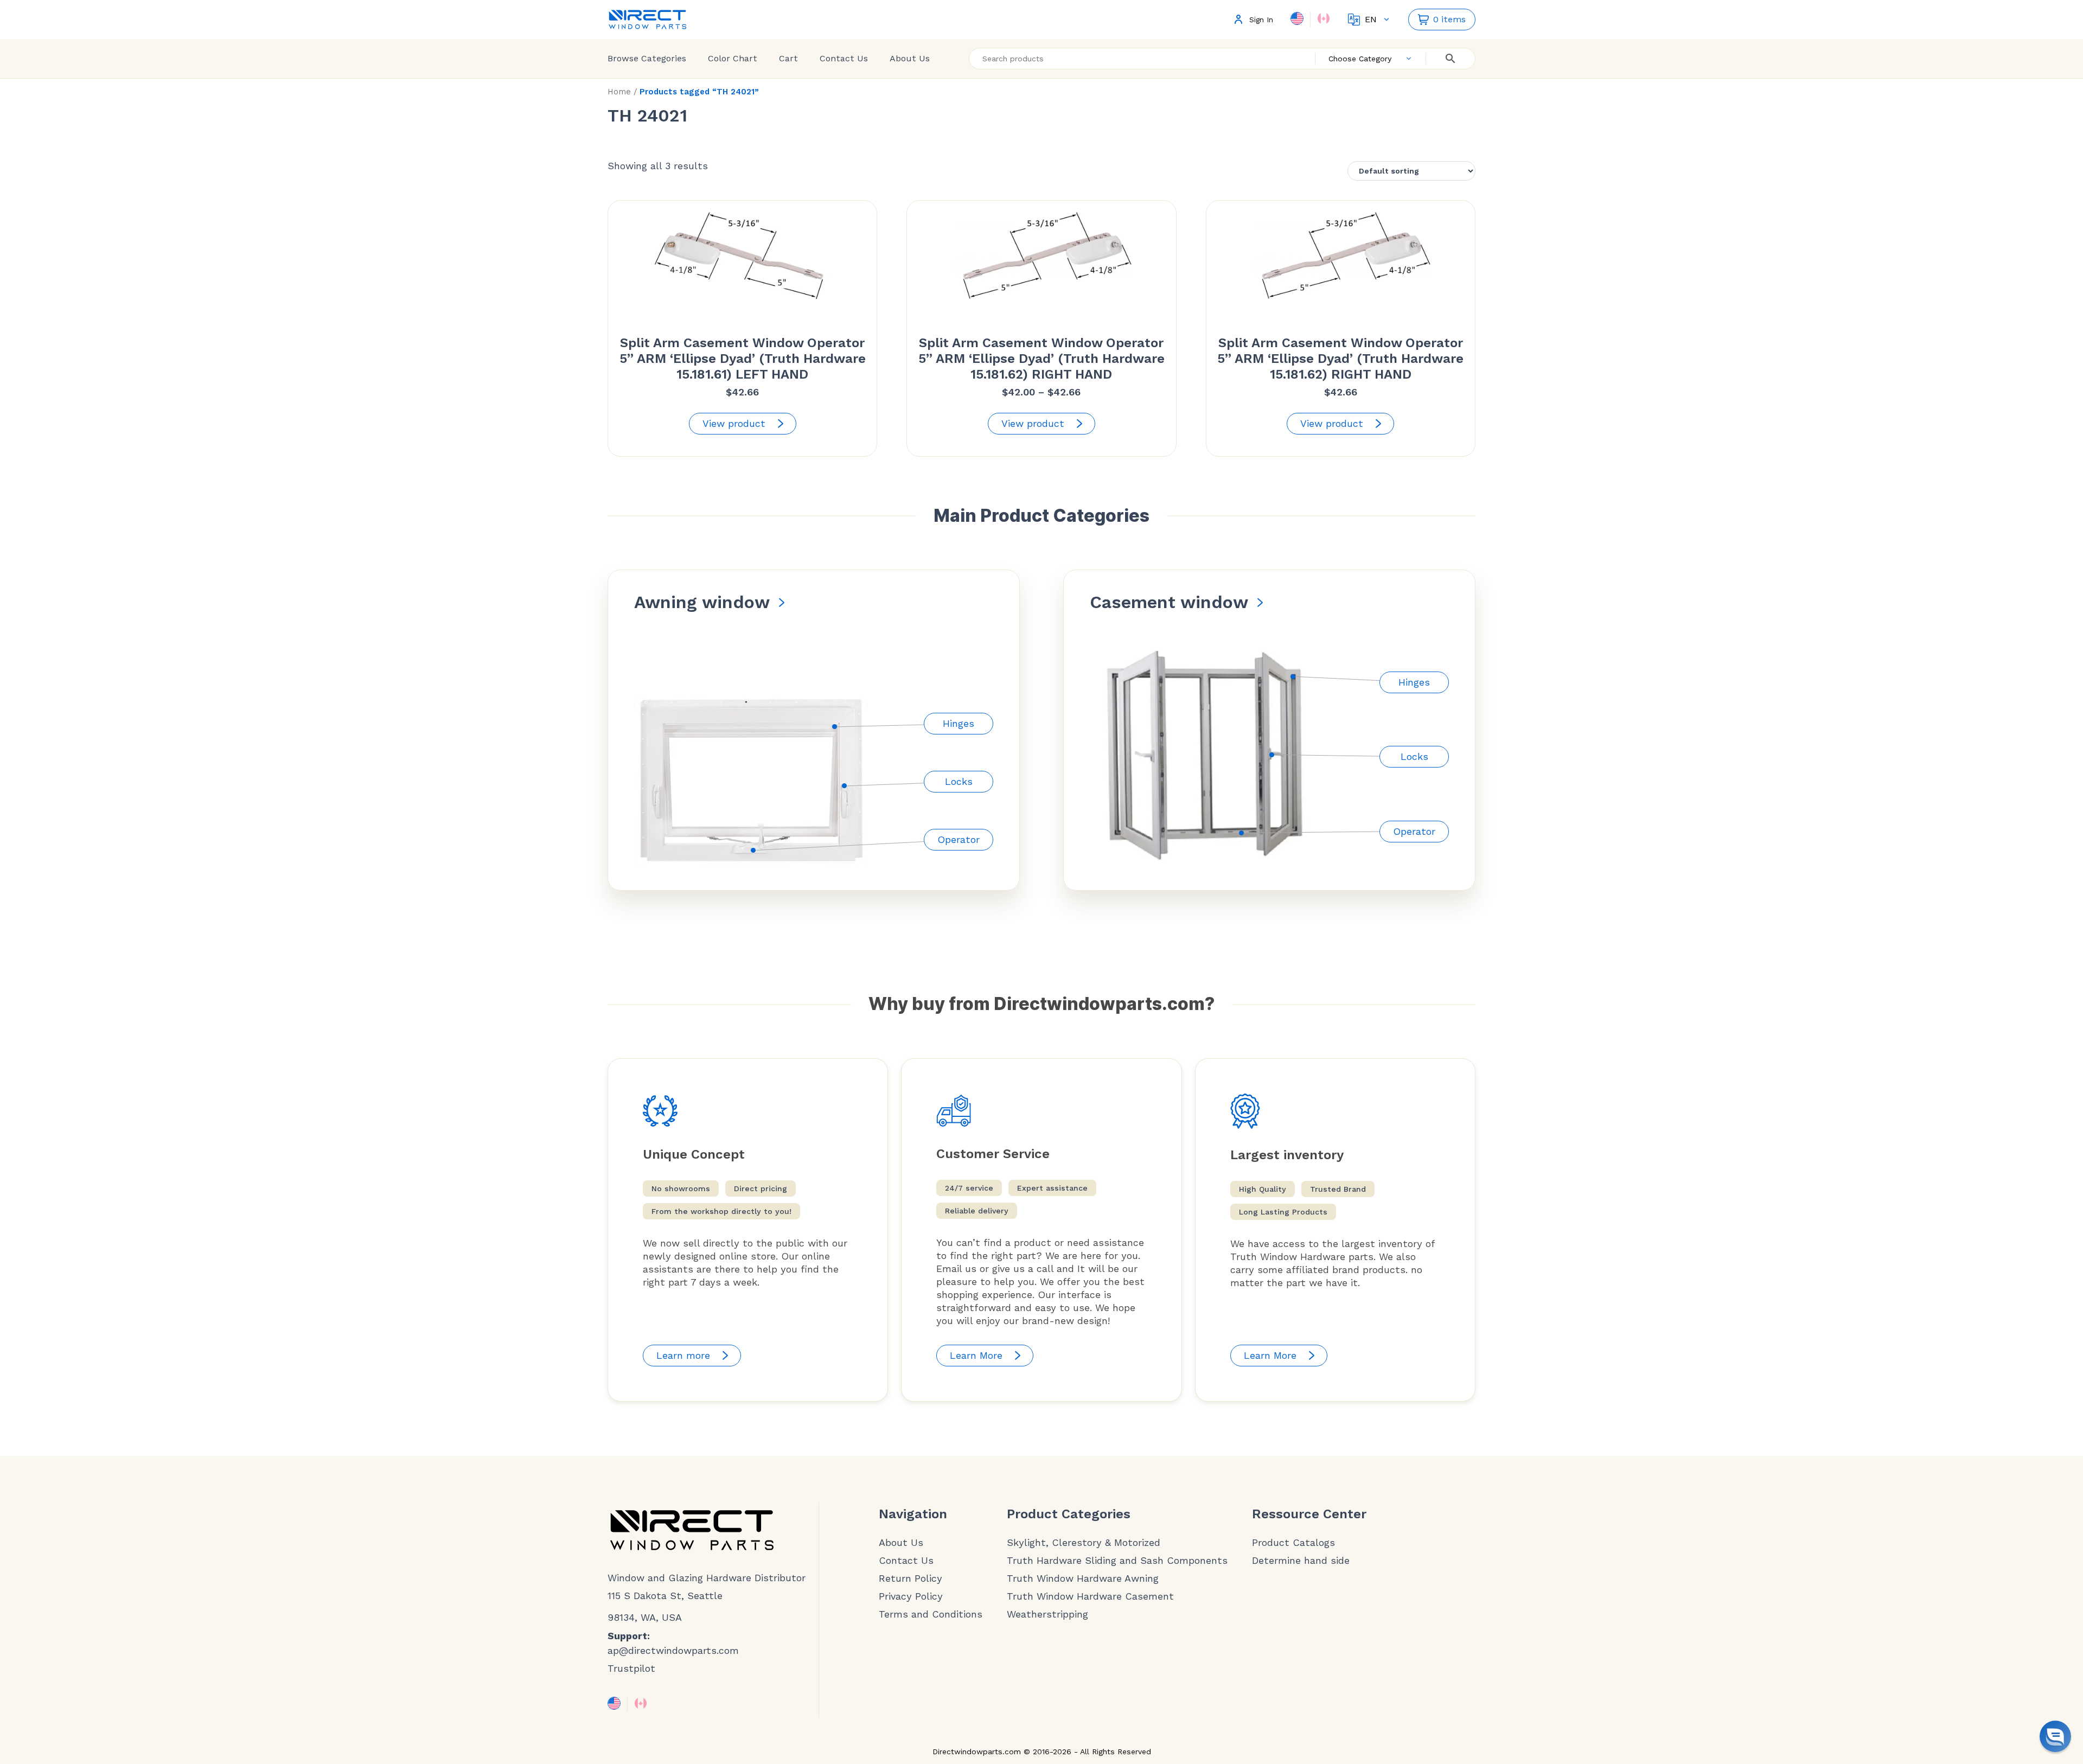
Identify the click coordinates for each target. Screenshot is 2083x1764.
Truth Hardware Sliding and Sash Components (1117, 1561)
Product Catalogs (1293, 1543)
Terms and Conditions (931, 1614)
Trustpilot (631, 1668)
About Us (910, 58)
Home (619, 92)
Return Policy (910, 1578)
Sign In (1261, 20)
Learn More (976, 1355)
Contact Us (844, 58)
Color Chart (733, 58)
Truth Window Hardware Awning (1083, 1578)
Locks (959, 781)
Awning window (702, 602)
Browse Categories (647, 58)
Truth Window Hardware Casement (1090, 1596)
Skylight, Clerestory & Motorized (1084, 1543)
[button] (2055, 1736)
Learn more (683, 1355)
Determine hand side (1301, 1561)
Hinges (959, 723)
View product (734, 423)
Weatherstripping (1047, 1614)
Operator (959, 839)
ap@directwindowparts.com (673, 1650)
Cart (788, 58)
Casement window (1169, 602)
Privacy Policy (911, 1596)
